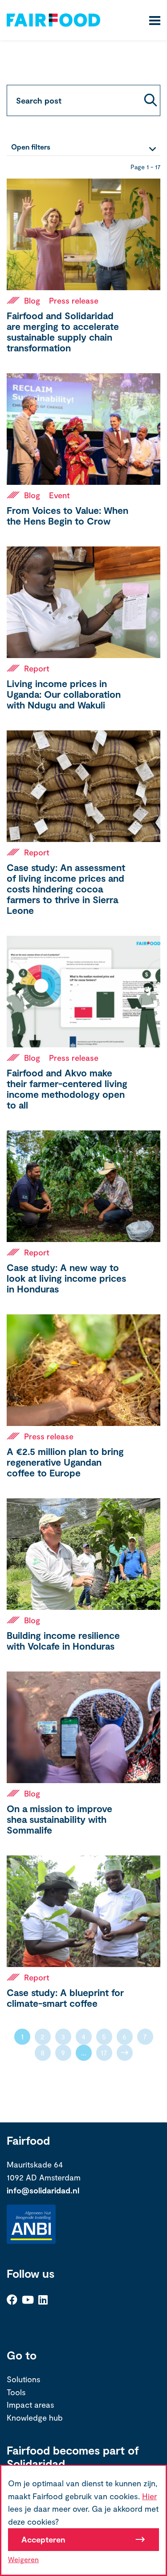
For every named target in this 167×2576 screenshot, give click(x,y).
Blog (32, 300)
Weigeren (23, 2559)
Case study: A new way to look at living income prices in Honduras (66, 1278)
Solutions (24, 2379)
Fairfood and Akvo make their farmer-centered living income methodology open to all (67, 1089)
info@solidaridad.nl (43, 2190)
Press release (74, 300)
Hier (149, 2496)
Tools (16, 2392)
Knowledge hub (35, 2418)
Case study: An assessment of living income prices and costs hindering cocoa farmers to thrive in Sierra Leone (66, 889)
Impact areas (31, 2405)
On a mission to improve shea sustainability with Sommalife (59, 1819)
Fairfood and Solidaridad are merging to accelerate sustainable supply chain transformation (63, 331)
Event (59, 495)
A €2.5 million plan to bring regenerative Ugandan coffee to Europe (65, 1462)
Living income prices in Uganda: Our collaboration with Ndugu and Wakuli (64, 694)
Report (37, 668)
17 (104, 2053)
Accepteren (43, 2539)
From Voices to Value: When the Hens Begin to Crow (67, 515)
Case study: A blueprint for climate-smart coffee (65, 1998)
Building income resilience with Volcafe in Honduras (63, 1640)
